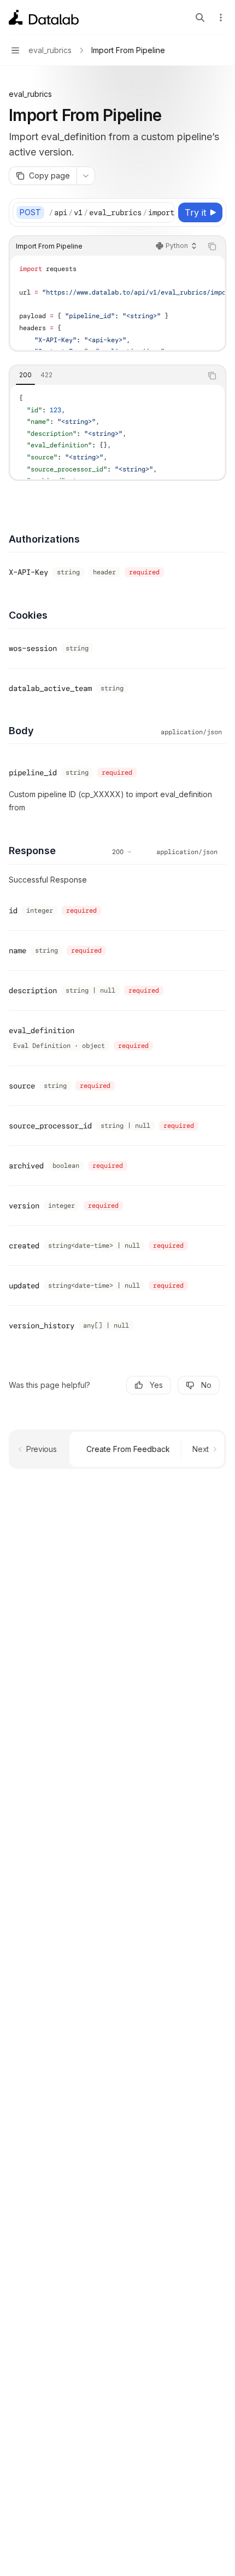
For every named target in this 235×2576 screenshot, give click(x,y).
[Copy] (164, 212)
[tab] (25, 375)
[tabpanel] (117, 432)
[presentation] (111, 212)
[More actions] (221, 18)
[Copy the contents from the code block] (212, 246)
